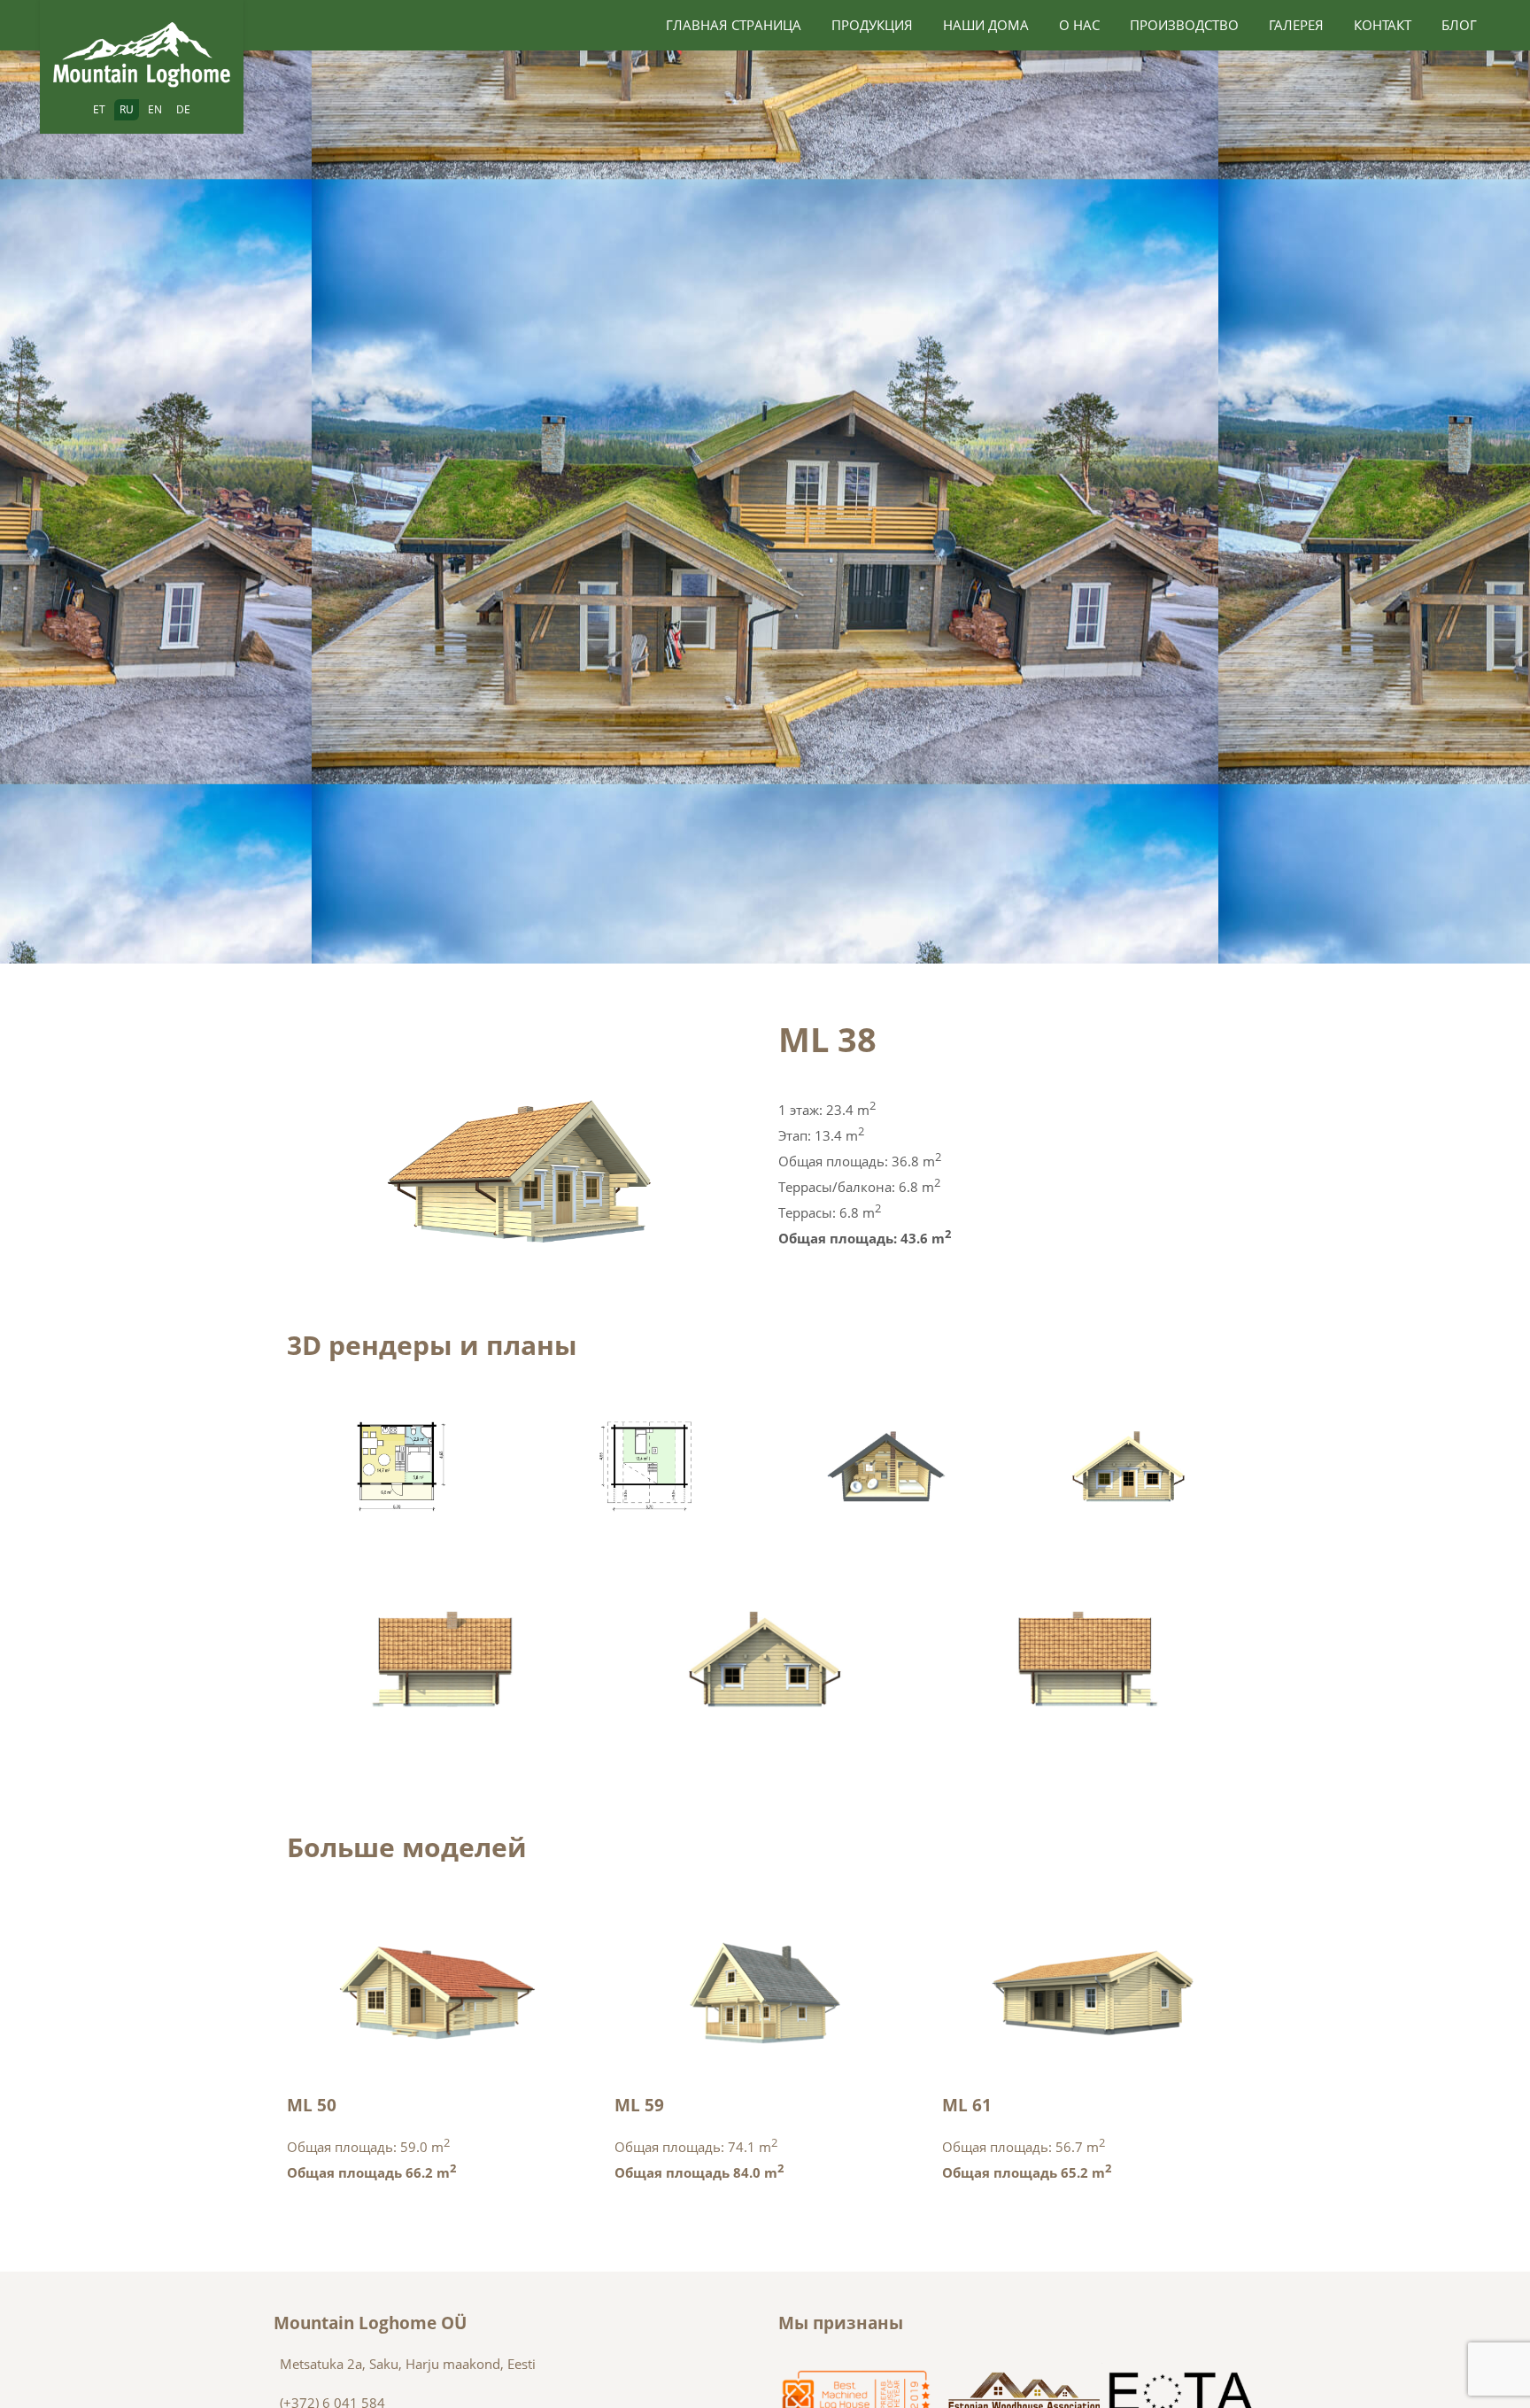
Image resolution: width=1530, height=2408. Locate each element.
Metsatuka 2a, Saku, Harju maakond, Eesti (408, 2364)
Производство (1184, 25)
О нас (1079, 25)
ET (99, 109)
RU (127, 109)
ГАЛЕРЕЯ (1296, 25)
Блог (1459, 25)
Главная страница (734, 25)
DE (183, 109)
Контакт (1383, 25)
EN (155, 109)
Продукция (872, 25)
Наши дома (986, 25)
